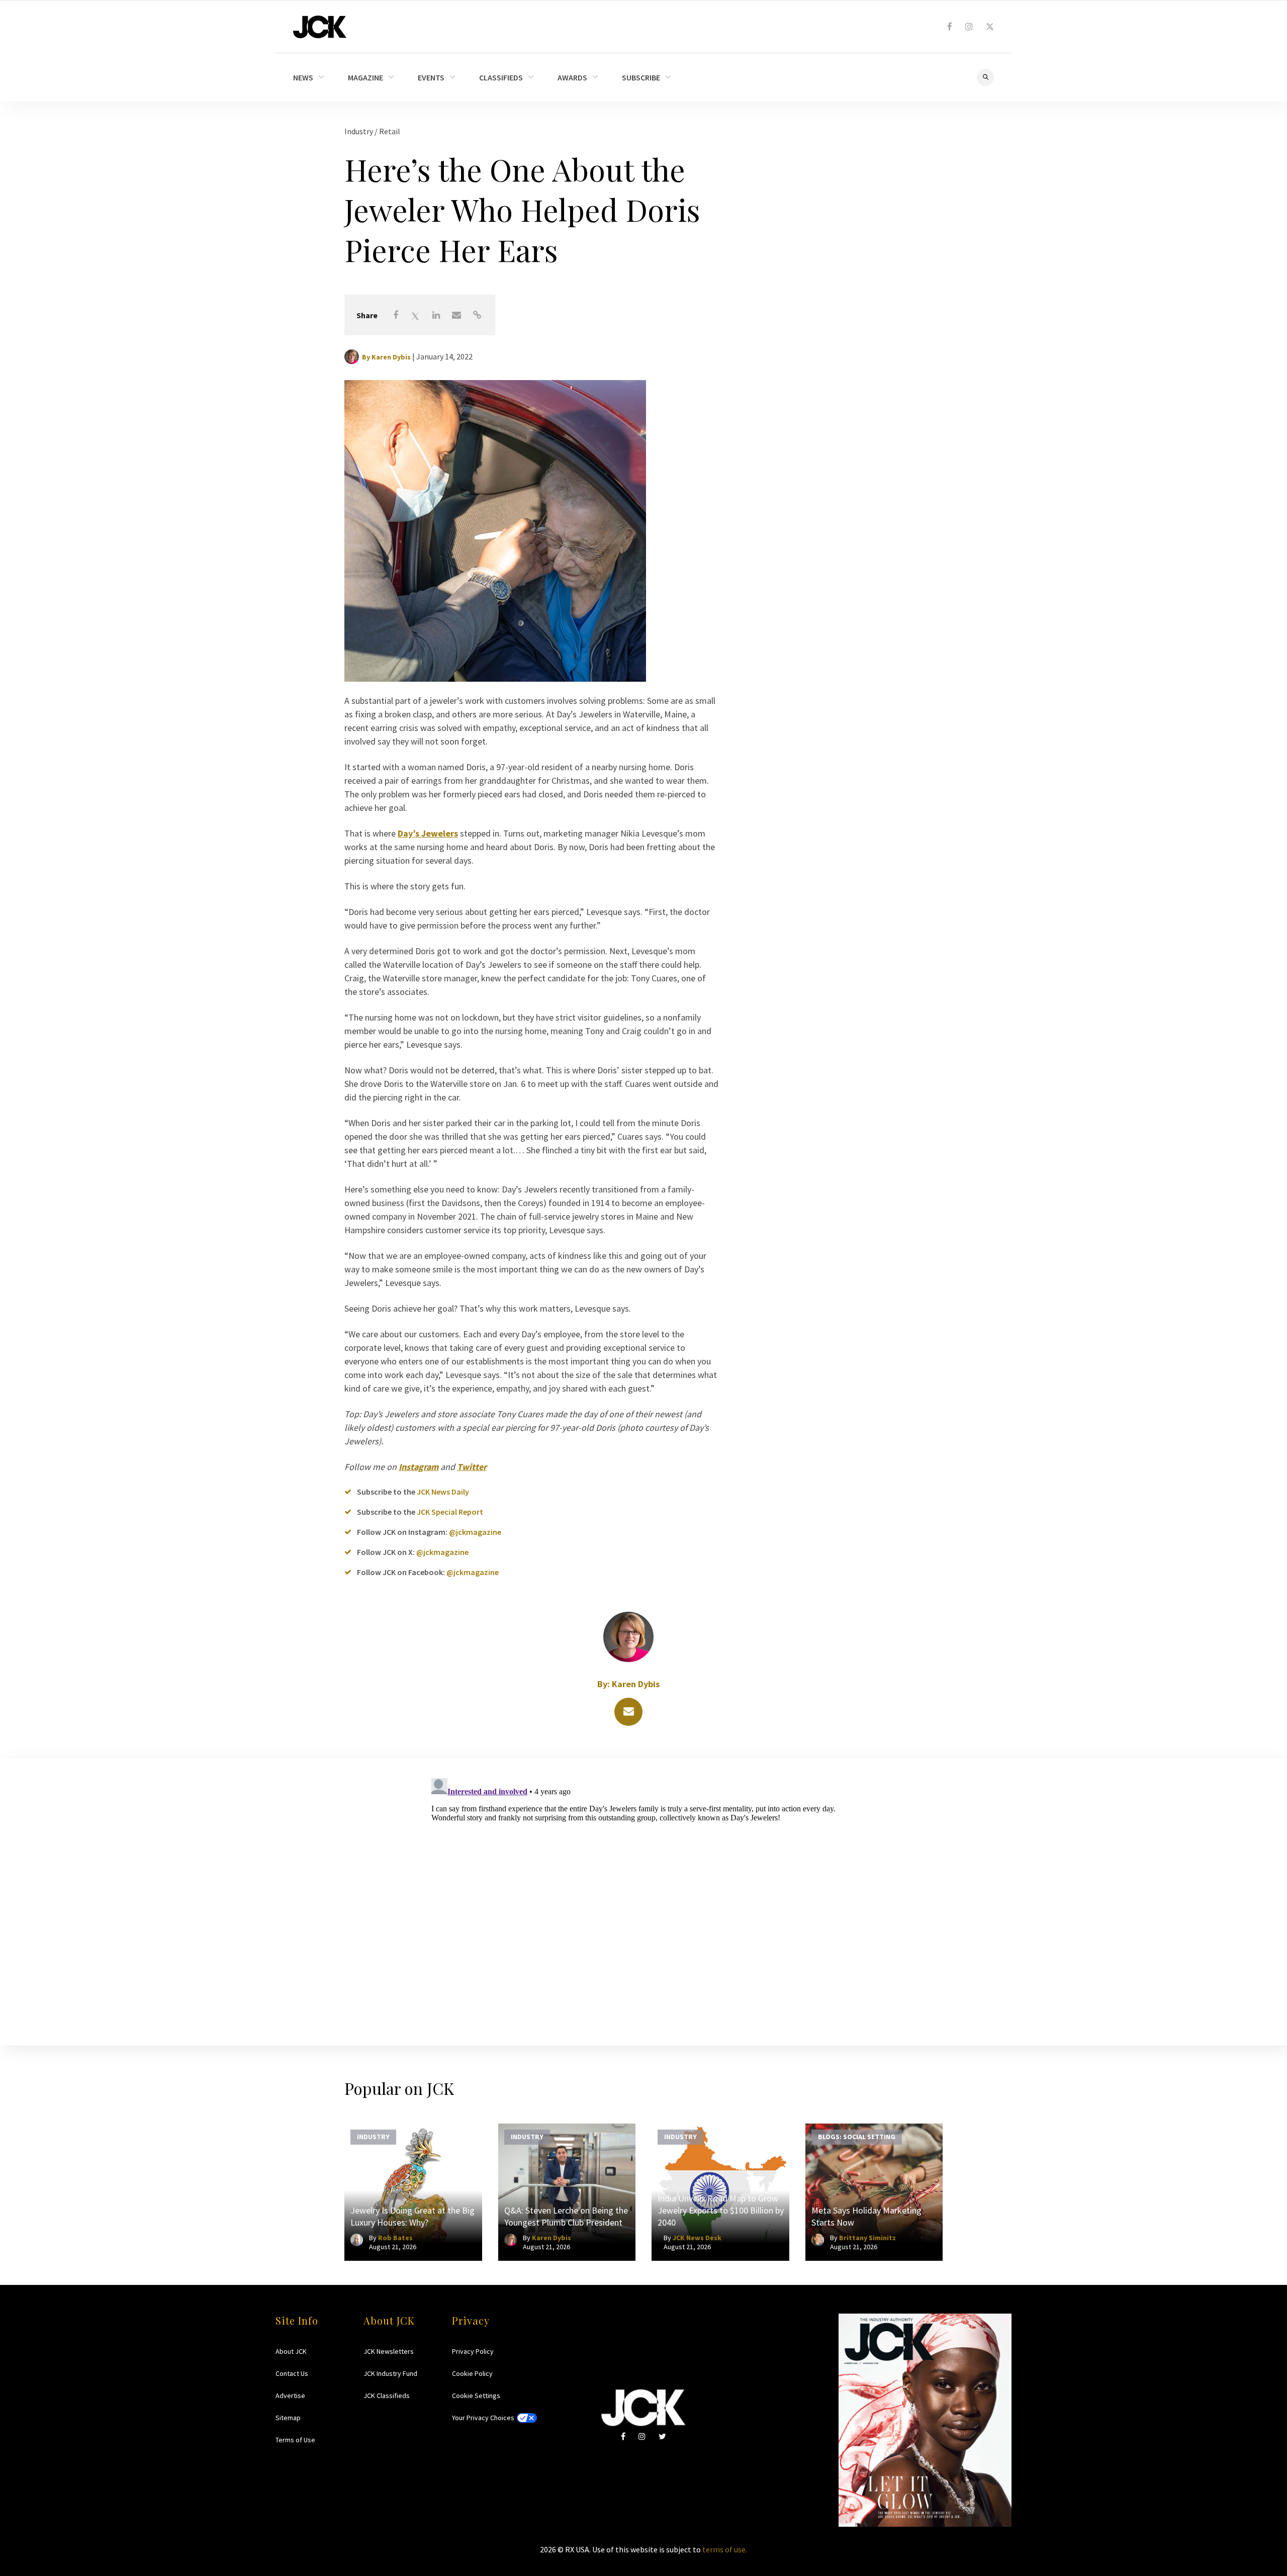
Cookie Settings (476, 2396)
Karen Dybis (391, 357)
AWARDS (572, 77)
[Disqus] (643, 1900)
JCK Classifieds (387, 2396)
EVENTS (431, 77)
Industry (359, 131)
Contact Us (292, 2373)
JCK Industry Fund (390, 2373)
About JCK (291, 2351)
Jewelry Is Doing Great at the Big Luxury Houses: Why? (412, 2216)
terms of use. (725, 2549)
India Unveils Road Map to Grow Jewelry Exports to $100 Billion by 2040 (721, 2210)
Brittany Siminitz (867, 2238)
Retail (390, 131)
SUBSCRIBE (641, 77)
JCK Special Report (450, 1512)
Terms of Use (295, 2440)
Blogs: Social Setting (857, 2136)
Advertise (290, 2396)
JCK (320, 27)
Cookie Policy (472, 2373)
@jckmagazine (475, 1532)
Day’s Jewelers (428, 833)
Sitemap (288, 2418)
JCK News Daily (443, 1492)
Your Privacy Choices (483, 2418)
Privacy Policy (473, 2351)
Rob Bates (395, 2238)
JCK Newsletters (389, 2351)
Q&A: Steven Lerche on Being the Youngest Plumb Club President (566, 2216)
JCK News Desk (697, 2238)
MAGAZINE (365, 77)
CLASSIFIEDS (501, 77)
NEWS (303, 77)
